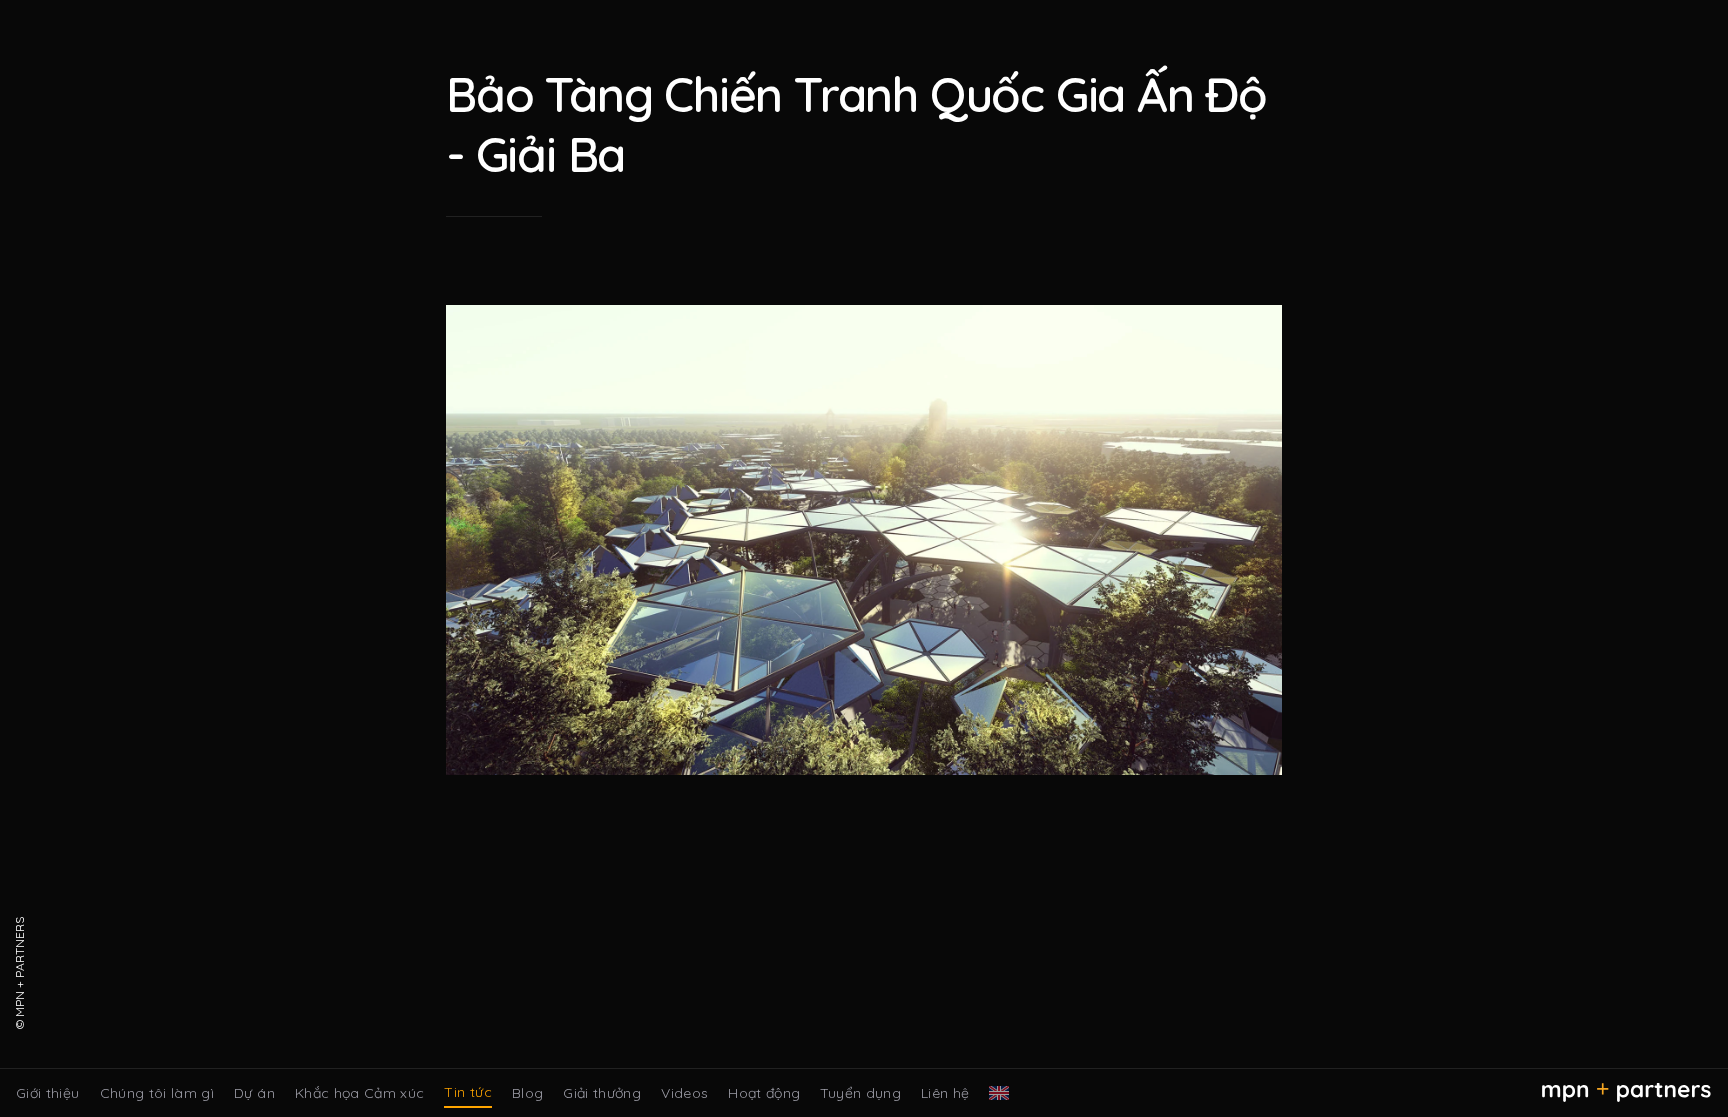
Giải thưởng (602, 1093)
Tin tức (467, 1092)
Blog (527, 1093)
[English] (999, 1093)
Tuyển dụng (860, 1093)
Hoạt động (764, 1093)
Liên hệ (945, 1093)
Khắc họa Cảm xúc (360, 1093)
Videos (684, 1093)
